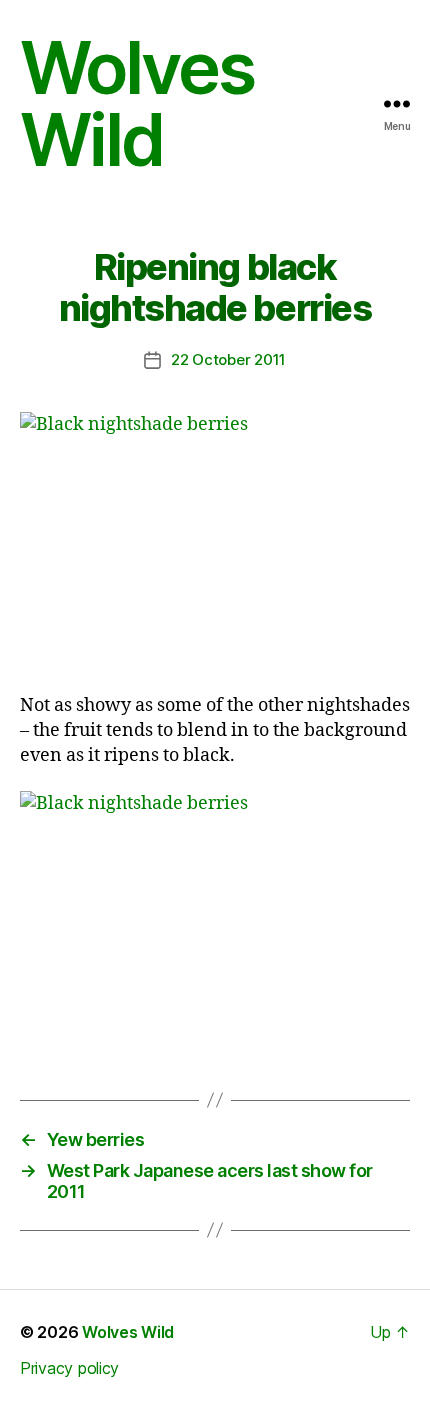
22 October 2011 (228, 359)
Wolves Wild (137, 104)
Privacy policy (69, 1368)
